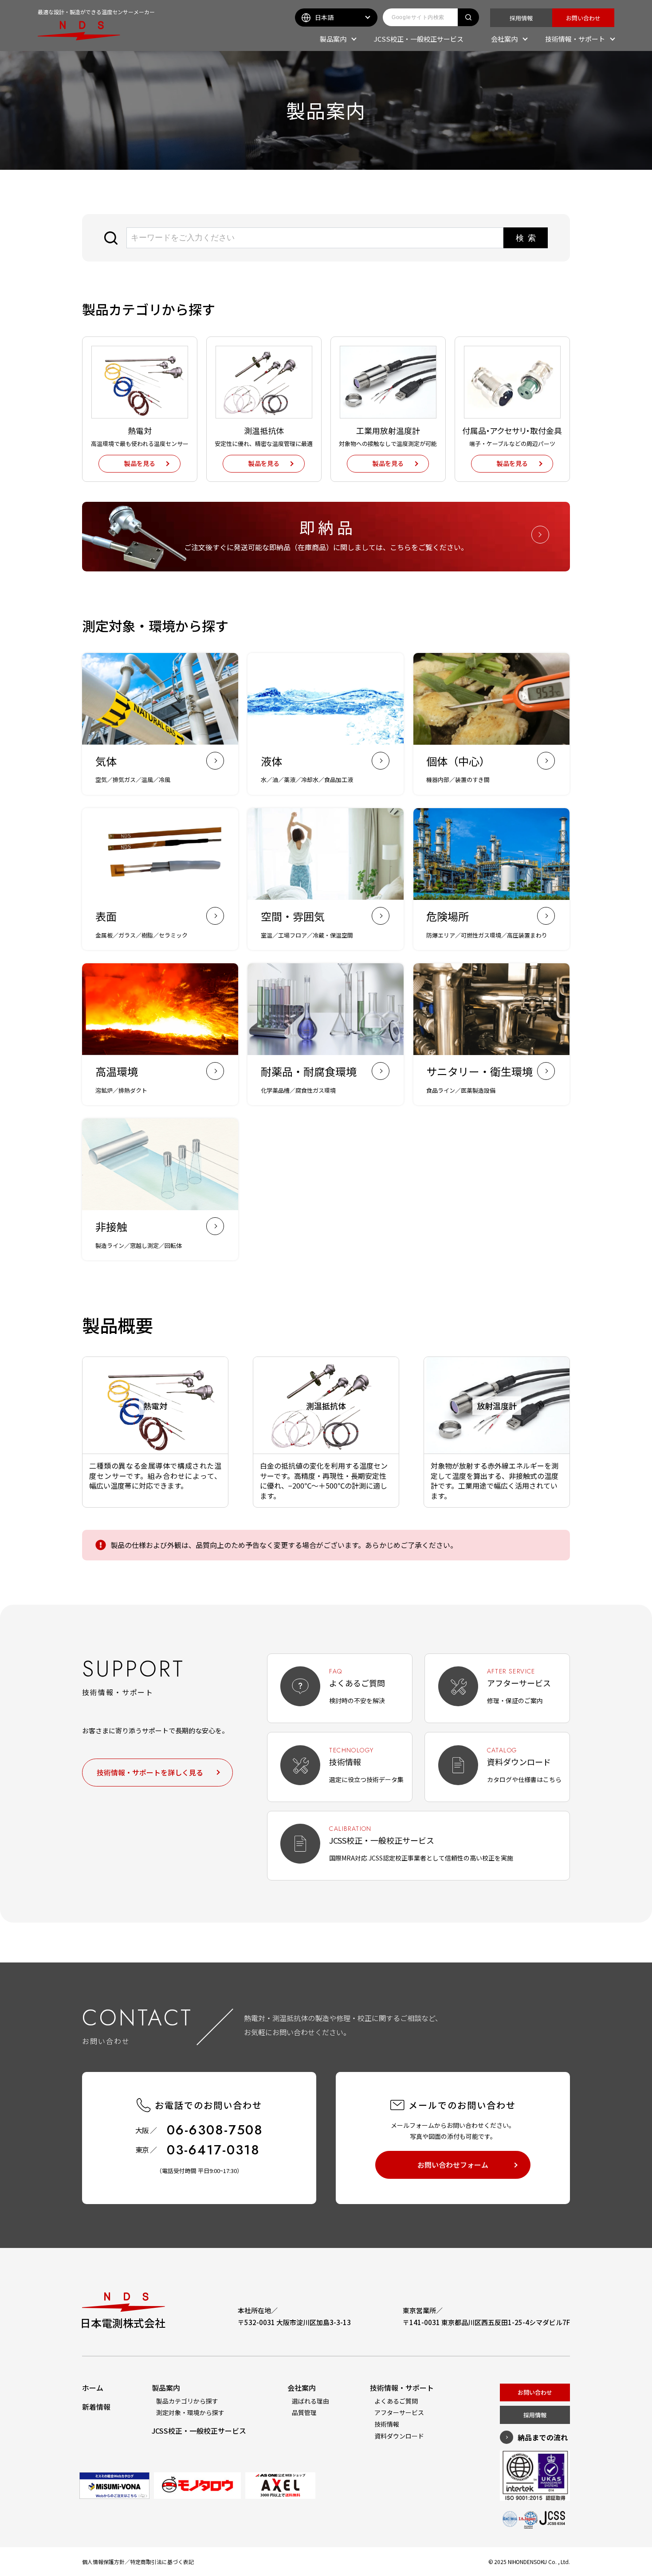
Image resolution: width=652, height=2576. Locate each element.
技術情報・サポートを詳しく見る (150, 1772)
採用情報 (521, 18)
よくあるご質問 (396, 2401)
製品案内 (333, 39)
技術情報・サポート (575, 39)
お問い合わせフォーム (453, 2165)
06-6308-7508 (215, 2130)
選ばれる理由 (310, 2401)
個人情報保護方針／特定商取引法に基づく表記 (138, 2562)
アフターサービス (399, 2412)
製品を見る (140, 463)
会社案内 (504, 39)
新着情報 (96, 2407)
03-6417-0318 (213, 2150)
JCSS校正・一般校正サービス (419, 39)
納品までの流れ (543, 2437)
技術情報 (387, 2424)
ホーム (93, 2388)
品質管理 (304, 2412)
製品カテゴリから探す (187, 2401)
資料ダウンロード (399, 2436)
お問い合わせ (583, 18)
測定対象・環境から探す (190, 2412)
